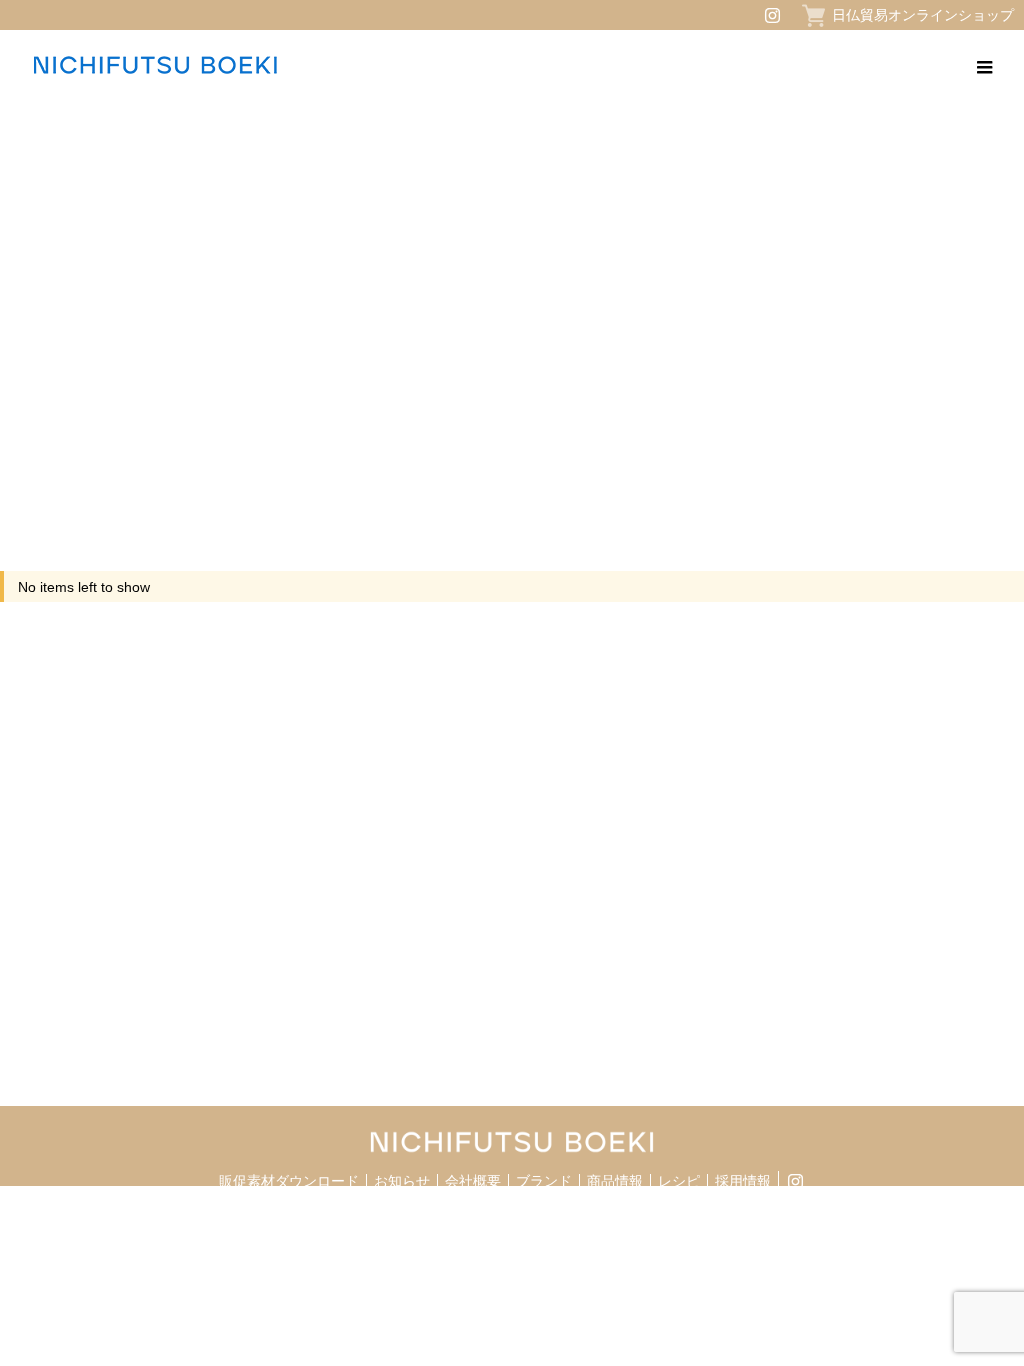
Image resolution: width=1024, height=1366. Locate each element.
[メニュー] (984, 65)
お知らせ (402, 1181)
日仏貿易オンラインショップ (923, 15)
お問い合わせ (345, 1219)
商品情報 (615, 1181)
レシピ (679, 1181)
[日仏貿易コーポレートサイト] (155, 65)
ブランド (544, 1181)
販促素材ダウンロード (289, 1181)
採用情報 (743, 1181)
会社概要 (473, 1181)
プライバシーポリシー (234, 1219)
